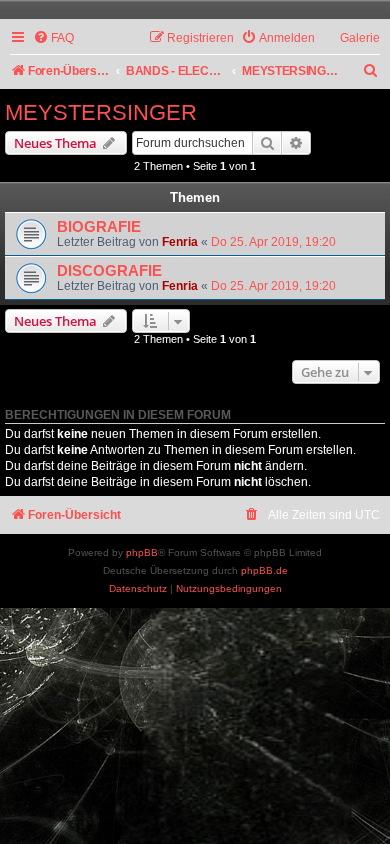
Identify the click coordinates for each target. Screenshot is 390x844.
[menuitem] (53, 38)
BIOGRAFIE (99, 227)
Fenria (180, 242)
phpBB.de (264, 570)
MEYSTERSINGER (101, 112)
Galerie (360, 38)
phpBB (142, 552)
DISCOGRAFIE (109, 271)
